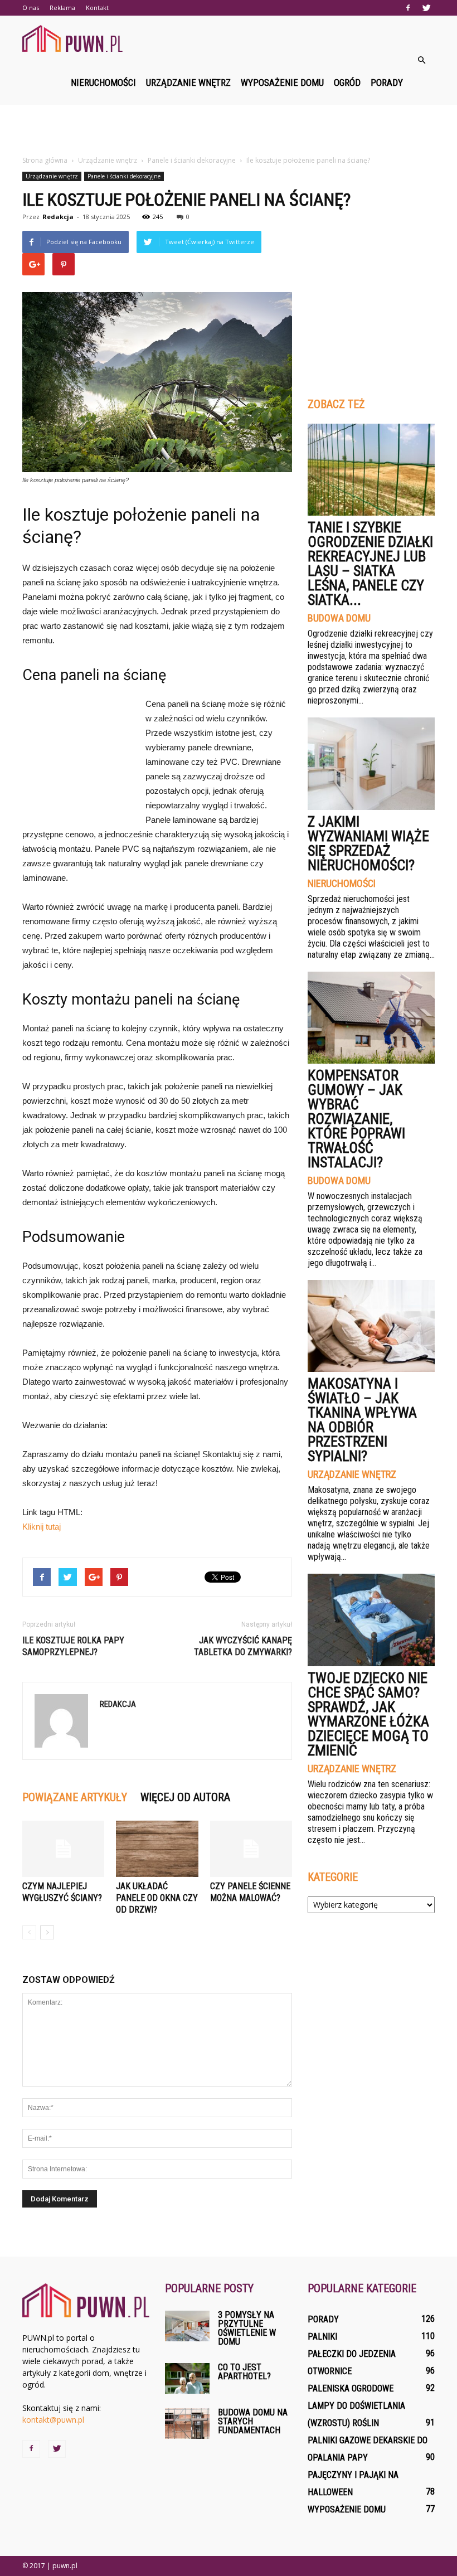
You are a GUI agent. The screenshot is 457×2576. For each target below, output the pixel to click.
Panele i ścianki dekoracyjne (124, 176)
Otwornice (330, 2371)
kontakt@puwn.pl (53, 2420)
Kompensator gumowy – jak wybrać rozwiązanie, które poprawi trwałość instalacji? (356, 1119)
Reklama (62, 8)
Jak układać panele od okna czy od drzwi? (157, 1898)
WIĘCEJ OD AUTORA (185, 1797)
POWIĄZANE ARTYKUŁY (75, 1797)
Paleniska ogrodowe (351, 2388)
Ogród (347, 83)
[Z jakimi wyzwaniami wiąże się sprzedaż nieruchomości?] (371, 763)
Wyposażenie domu (282, 83)
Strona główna (45, 160)
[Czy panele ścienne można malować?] (251, 1849)
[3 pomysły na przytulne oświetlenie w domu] (187, 2326)
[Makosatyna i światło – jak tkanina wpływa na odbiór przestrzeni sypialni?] (371, 1326)
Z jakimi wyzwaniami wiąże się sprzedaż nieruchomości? (368, 843)
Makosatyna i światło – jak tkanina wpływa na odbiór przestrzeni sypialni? (362, 1420)
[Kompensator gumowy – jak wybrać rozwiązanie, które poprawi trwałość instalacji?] (371, 1018)
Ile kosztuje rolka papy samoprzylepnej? (73, 1646)
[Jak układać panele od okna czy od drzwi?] (157, 1849)
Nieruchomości (103, 83)
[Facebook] (408, 8)
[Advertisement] (229, 129)
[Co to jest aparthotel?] (187, 2378)
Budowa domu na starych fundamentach (253, 2421)
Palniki (322, 2337)
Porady (387, 83)
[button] (421, 60)
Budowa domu (339, 618)
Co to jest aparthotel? (244, 2372)
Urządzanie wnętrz (188, 83)
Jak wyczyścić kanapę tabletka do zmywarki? (243, 1646)
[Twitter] (426, 8)
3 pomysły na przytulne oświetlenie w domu (247, 2328)
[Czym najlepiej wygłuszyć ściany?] (63, 1849)
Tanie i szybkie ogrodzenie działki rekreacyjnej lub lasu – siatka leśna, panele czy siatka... (370, 564)
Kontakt (97, 8)
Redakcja (58, 217)
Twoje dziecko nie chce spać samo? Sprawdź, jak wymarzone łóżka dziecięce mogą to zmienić (368, 1714)
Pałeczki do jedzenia (352, 2354)
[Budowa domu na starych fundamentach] (187, 2424)
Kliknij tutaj (42, 1527)
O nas (31, 8)
